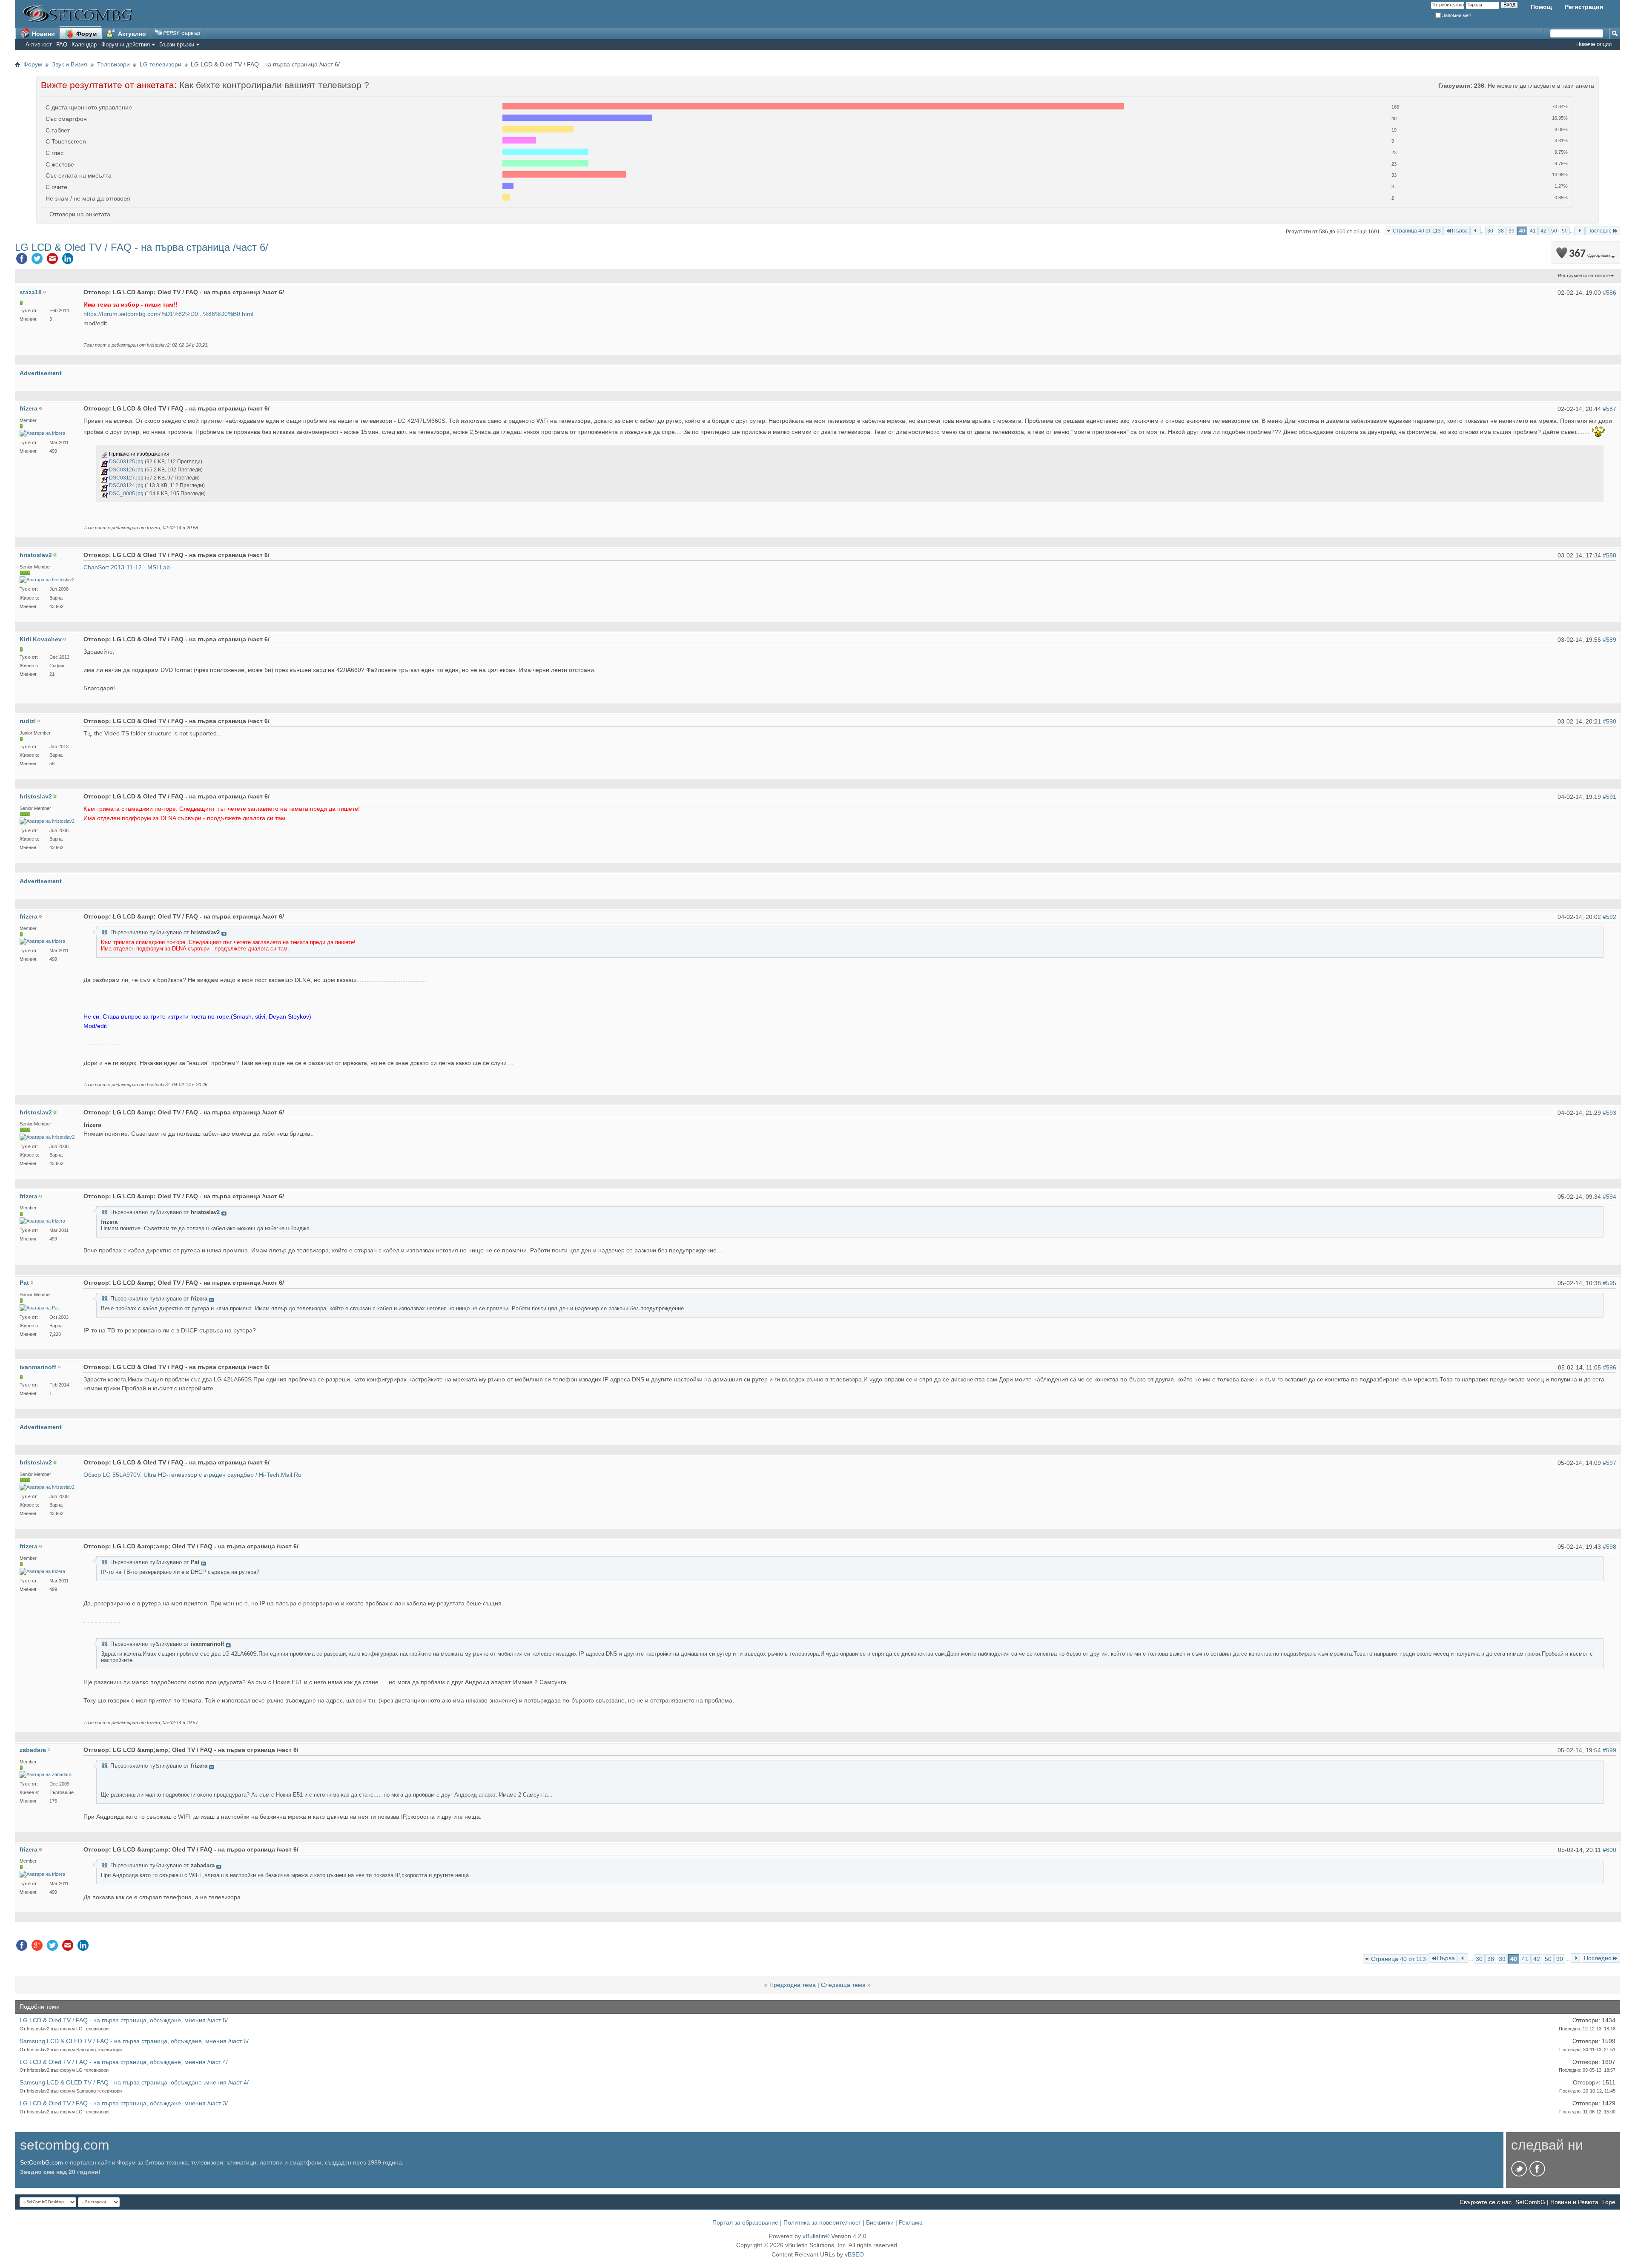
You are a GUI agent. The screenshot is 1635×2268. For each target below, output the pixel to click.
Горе (1609, 2202)
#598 (1609, 1547)
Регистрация (1584, 7)
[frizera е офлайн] (42, 433)
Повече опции (1594, 44)
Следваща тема (843, 1985)
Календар (84, 44)
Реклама (911, 2222)
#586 (1609, 293)
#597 (1609, 1463)
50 (1554, 231)
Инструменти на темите (1584, 276)
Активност (39, 44)
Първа (1460, 231)
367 (1589, 254)
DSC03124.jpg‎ (126, 485)
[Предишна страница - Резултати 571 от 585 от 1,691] (1476, 231)
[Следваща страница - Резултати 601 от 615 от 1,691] (1579, 231)
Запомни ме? (1456, 15)
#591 (1609, 797)
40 (1522, 231)
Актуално (131, 34)
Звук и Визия (70, 64)
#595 (1609, 1283)
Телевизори (113, 64)
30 (1490, 231)
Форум (86, 34)
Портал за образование (745, 2222)
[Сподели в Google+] (37, 1947)
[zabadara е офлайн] (46, 1775)
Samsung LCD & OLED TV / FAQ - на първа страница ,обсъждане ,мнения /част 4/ (134, 2082)
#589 (1609, 640)
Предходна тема (793, 1985)
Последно (1599, 231)
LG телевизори (161, 64)
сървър (190, 33)
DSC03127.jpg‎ (126, 478)
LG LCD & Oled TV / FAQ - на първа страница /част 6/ (142, 247)
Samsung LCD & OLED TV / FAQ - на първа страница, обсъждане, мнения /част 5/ (134, 2041)
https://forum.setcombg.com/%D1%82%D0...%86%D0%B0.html (168, 314)
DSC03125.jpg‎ (126, 462)
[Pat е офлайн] (39, 1308)
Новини (43, 34)
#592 (1609, 917)
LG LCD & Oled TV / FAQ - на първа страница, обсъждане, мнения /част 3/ (124, 2103)
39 (1512, 231)
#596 (1609, 1367)
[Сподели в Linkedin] (68, 261)
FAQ (62, 44)
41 (1533, 231)
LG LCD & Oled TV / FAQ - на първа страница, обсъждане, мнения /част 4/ (124, 2062)
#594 (1609, 1197)
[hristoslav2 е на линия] (47, 580)
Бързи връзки (177, 44)
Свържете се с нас (1486, 2202)
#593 (1609, 1113)
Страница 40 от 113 (1417, 231)
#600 (1609, 1850)
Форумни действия (126, 44)
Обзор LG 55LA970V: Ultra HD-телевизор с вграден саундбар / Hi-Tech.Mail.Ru (192, 1475)
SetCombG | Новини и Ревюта (1557, 2202)
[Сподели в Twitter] (37, 261)
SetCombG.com (42, 2162)
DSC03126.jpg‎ (126, 470)
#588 (1609, 555)
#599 (1609, 1750)
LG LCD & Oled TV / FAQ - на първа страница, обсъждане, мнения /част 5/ (124, 2020)
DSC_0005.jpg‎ (126, 494)
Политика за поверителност (822, 2222)
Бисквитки (880, 2222)
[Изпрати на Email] (52, 261)
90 (1565, 231)
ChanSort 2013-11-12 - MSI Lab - (129, 567)
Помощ (1541, 7)
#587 (1609, 409)
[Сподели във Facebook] (22, 261)
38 (1501, 231)
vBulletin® (816, 2236)
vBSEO (854, 2254)
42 (1543, 231)
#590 (1609, 721)
